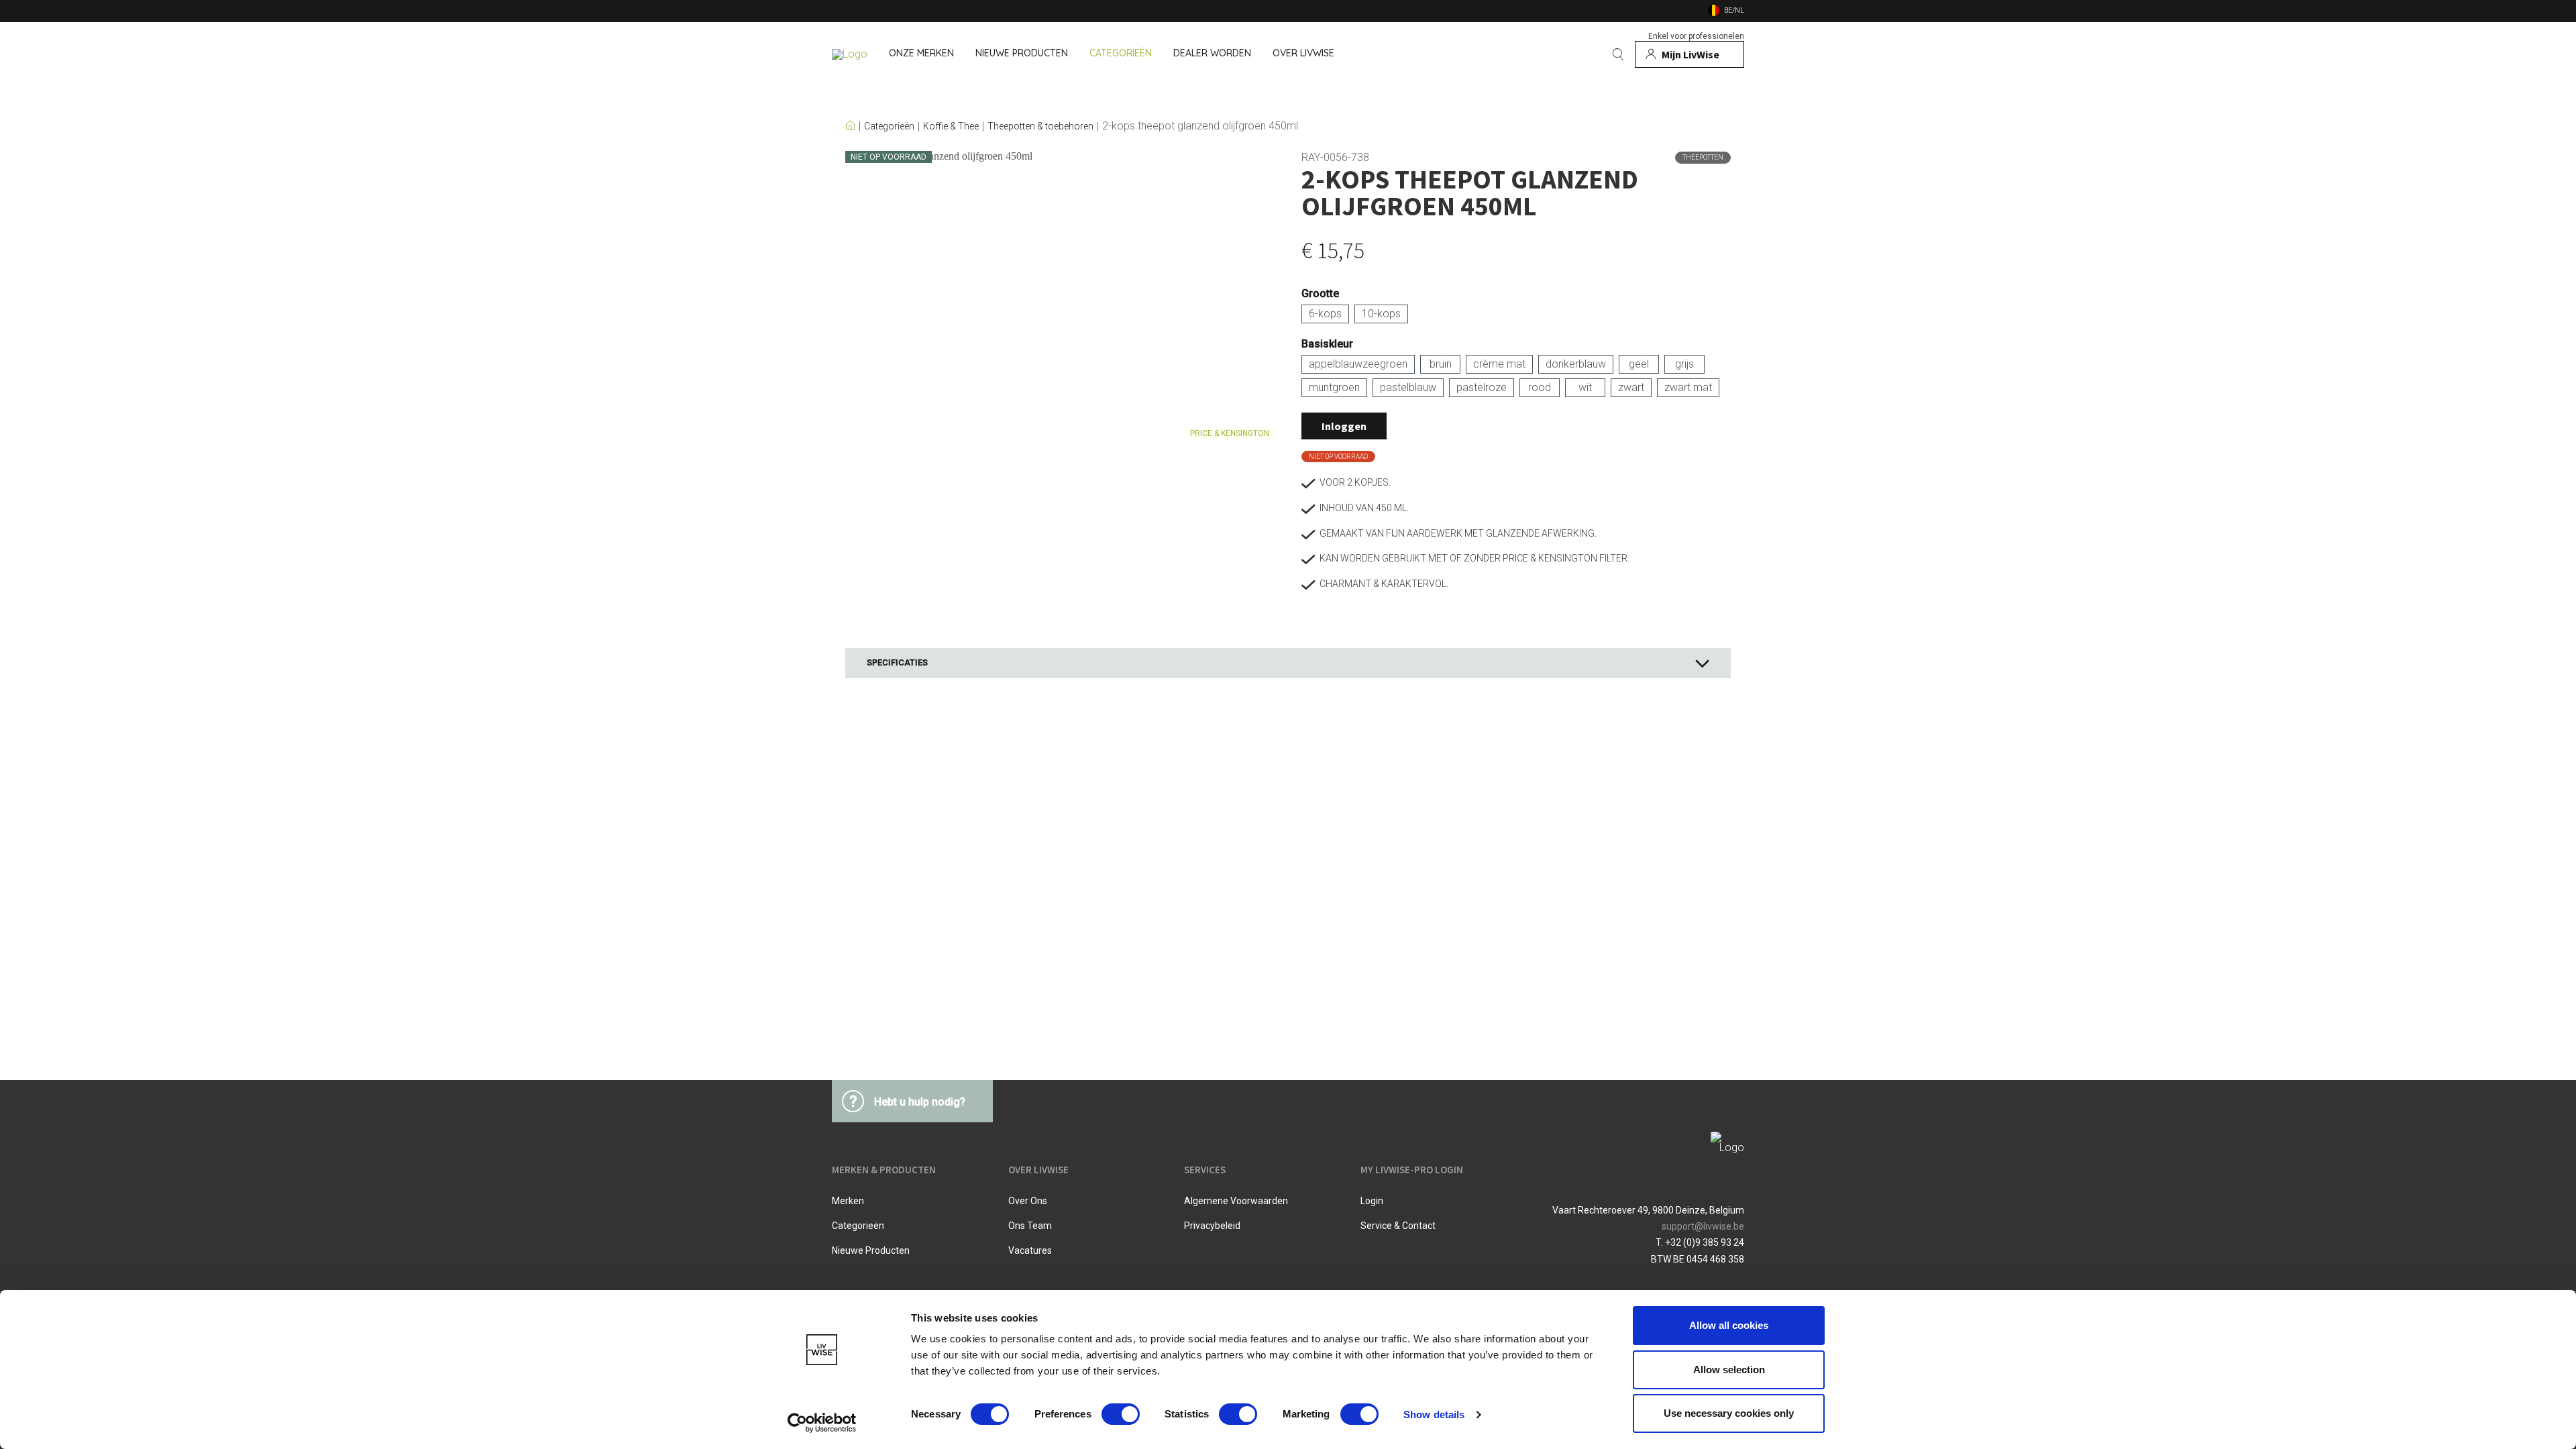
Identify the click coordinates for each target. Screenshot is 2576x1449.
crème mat (1499, 364)
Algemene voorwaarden (1236, 1201)
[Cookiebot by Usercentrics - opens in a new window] (822, 1423)
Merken (848, 1201)
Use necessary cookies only (1729, 1413)
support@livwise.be (1703, 1226)
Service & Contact (1398, 1226)
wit (1585, 387)
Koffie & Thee (951, 126)
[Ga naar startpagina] (850, 54)
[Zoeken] (1618, 54)
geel (1639, 364)
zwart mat (1688, 387)
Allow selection (1729, 1370)
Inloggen (1344, 426)
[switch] (1121, 1414)
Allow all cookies (1729, 1325)
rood (1540, 387)
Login (1372, 1201)
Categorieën (889, 126)
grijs (1684, 364)
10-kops (1381, 314)
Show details (1434, 1414)
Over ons (1028, 1201)
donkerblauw (1576, 364)
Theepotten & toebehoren (1040, 126)
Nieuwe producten (871, 1250)
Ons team (1030, 1226)
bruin (1441, 364)
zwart (1631, 387)
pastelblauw (1408, 387)
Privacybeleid (1212, 1226)
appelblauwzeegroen (1358, 364)
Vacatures (1030, 1250)
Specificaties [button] (897, 662)
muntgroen (1334, 387)
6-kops (1325, 314)
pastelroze (1482, 387)
